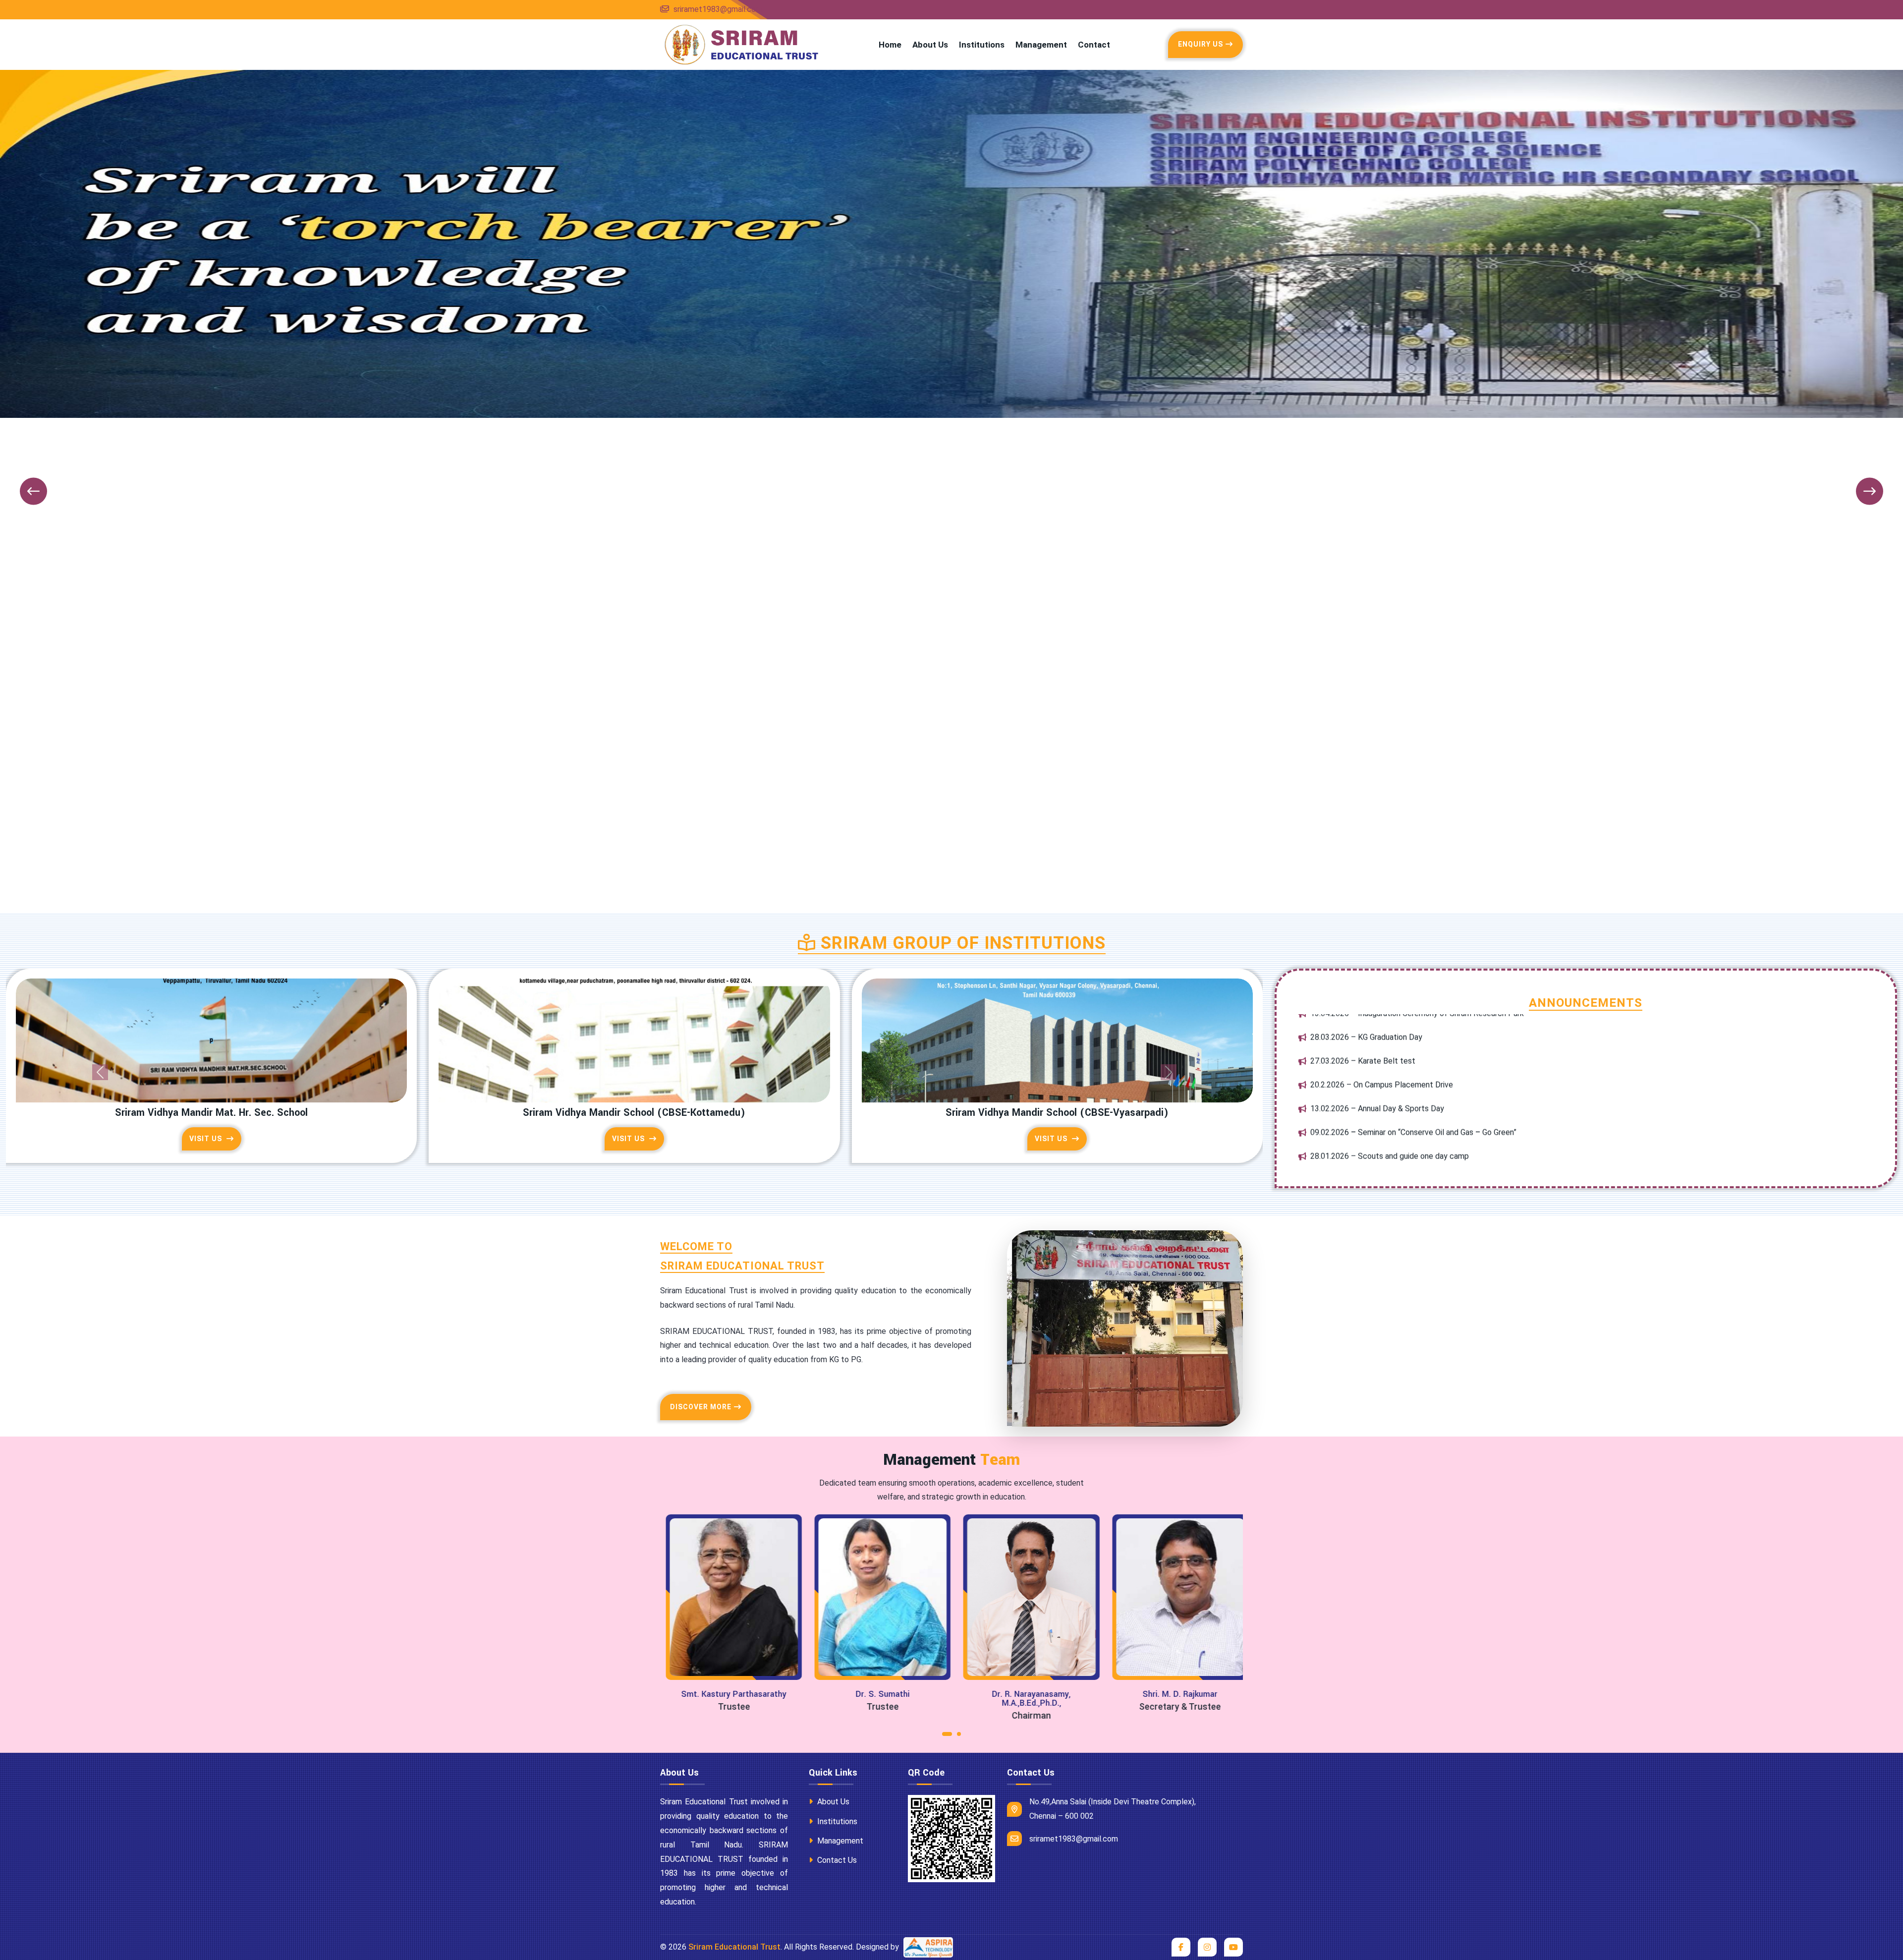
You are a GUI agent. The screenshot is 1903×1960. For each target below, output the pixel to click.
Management (1041, 45)
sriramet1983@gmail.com (717, 9)
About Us (930, 45)
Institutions (982, 45)
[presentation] (33, 491)
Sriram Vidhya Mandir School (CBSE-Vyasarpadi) (1057, 1113)
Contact (1094, 45)
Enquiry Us (1201, 44)
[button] (947, 1736)
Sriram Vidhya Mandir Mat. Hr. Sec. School (211, 1113)
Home (890, 45)
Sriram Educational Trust (734, 1947)
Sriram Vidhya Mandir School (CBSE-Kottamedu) (634, 1113)
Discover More (701, 1407)
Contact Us (836, 1860)
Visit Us (207, 1139)
